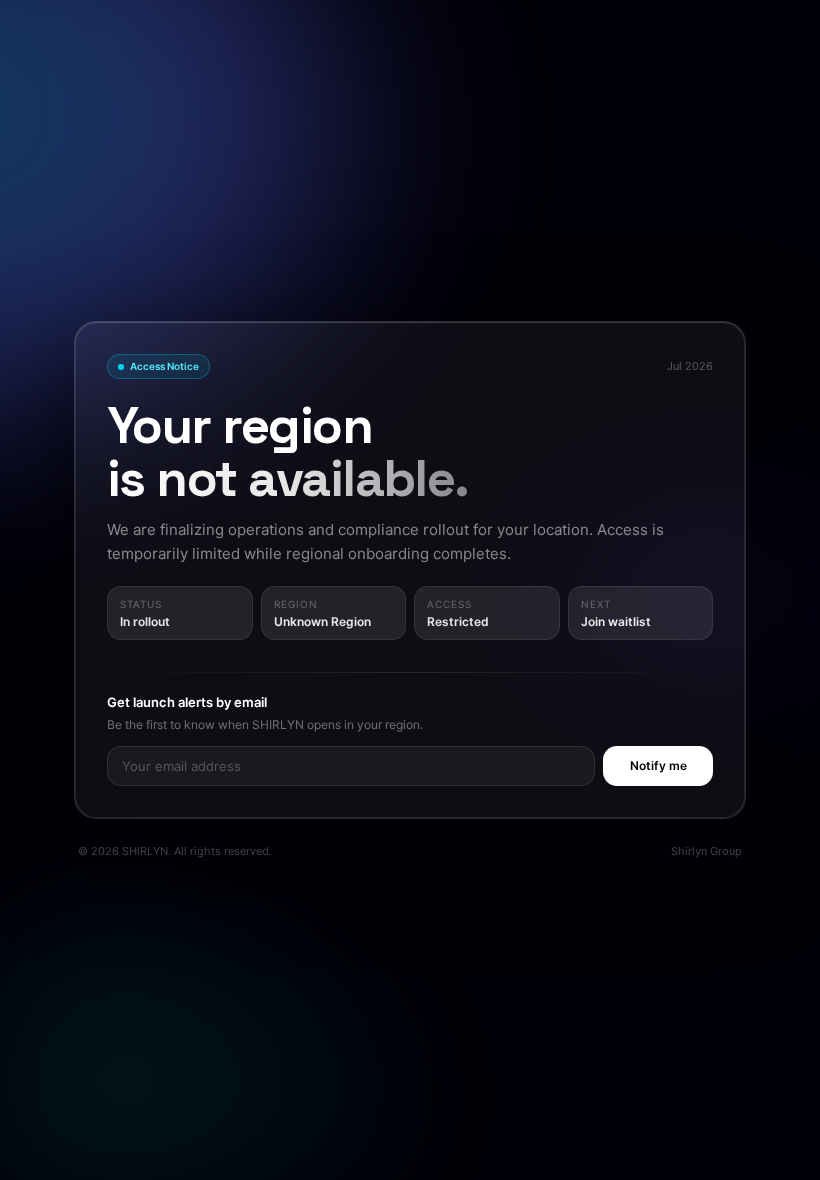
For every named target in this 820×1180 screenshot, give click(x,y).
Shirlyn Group (706, 851)
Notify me (658, 765)
